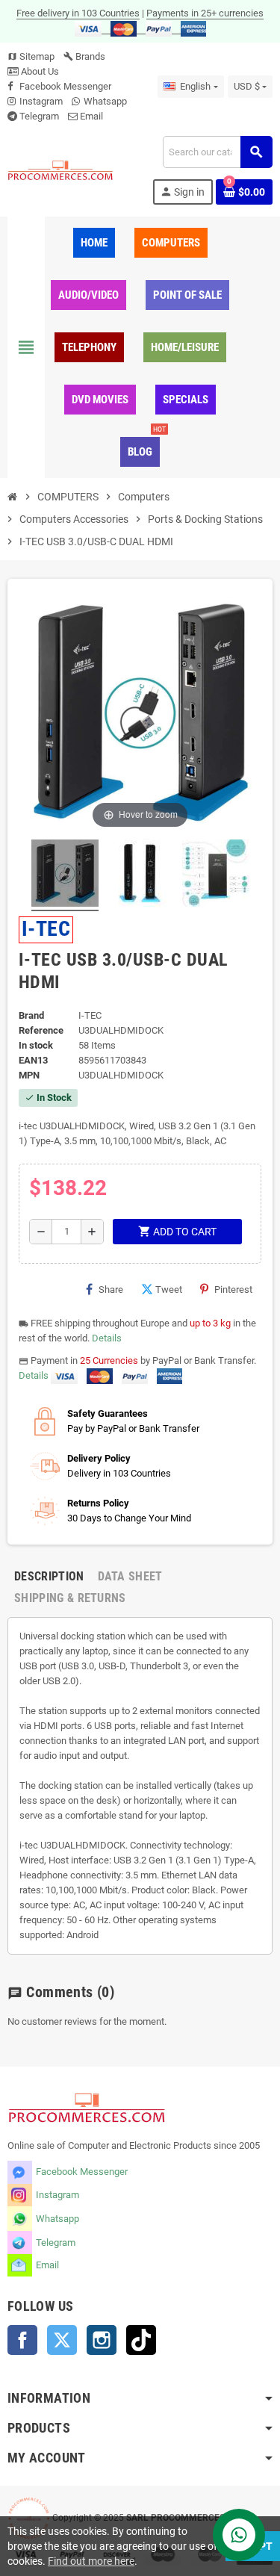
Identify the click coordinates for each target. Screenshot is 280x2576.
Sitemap (31, 56)
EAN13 (33, 1060)
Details (107, 1338)
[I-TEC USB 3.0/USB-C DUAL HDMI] (65, 875)
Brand (31, 1015)
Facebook (22, 2340)
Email (91, 116)
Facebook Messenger (65, 86)
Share (111, 1289)
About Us (39, 71)
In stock (36, 1045)
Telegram (39, 116)
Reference (41, 1030)
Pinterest (233, 1289)
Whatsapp (105, 101)
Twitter (62, 2340)
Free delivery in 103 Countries (78, 13)
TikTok (141, 2340)
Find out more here (91, 2561)
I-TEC (46, 929)
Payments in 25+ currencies (205, 13)
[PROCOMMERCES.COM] (60, 170)
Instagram (41, 101)
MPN (29, 1075)
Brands (84, 56)
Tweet (169, 1289)
